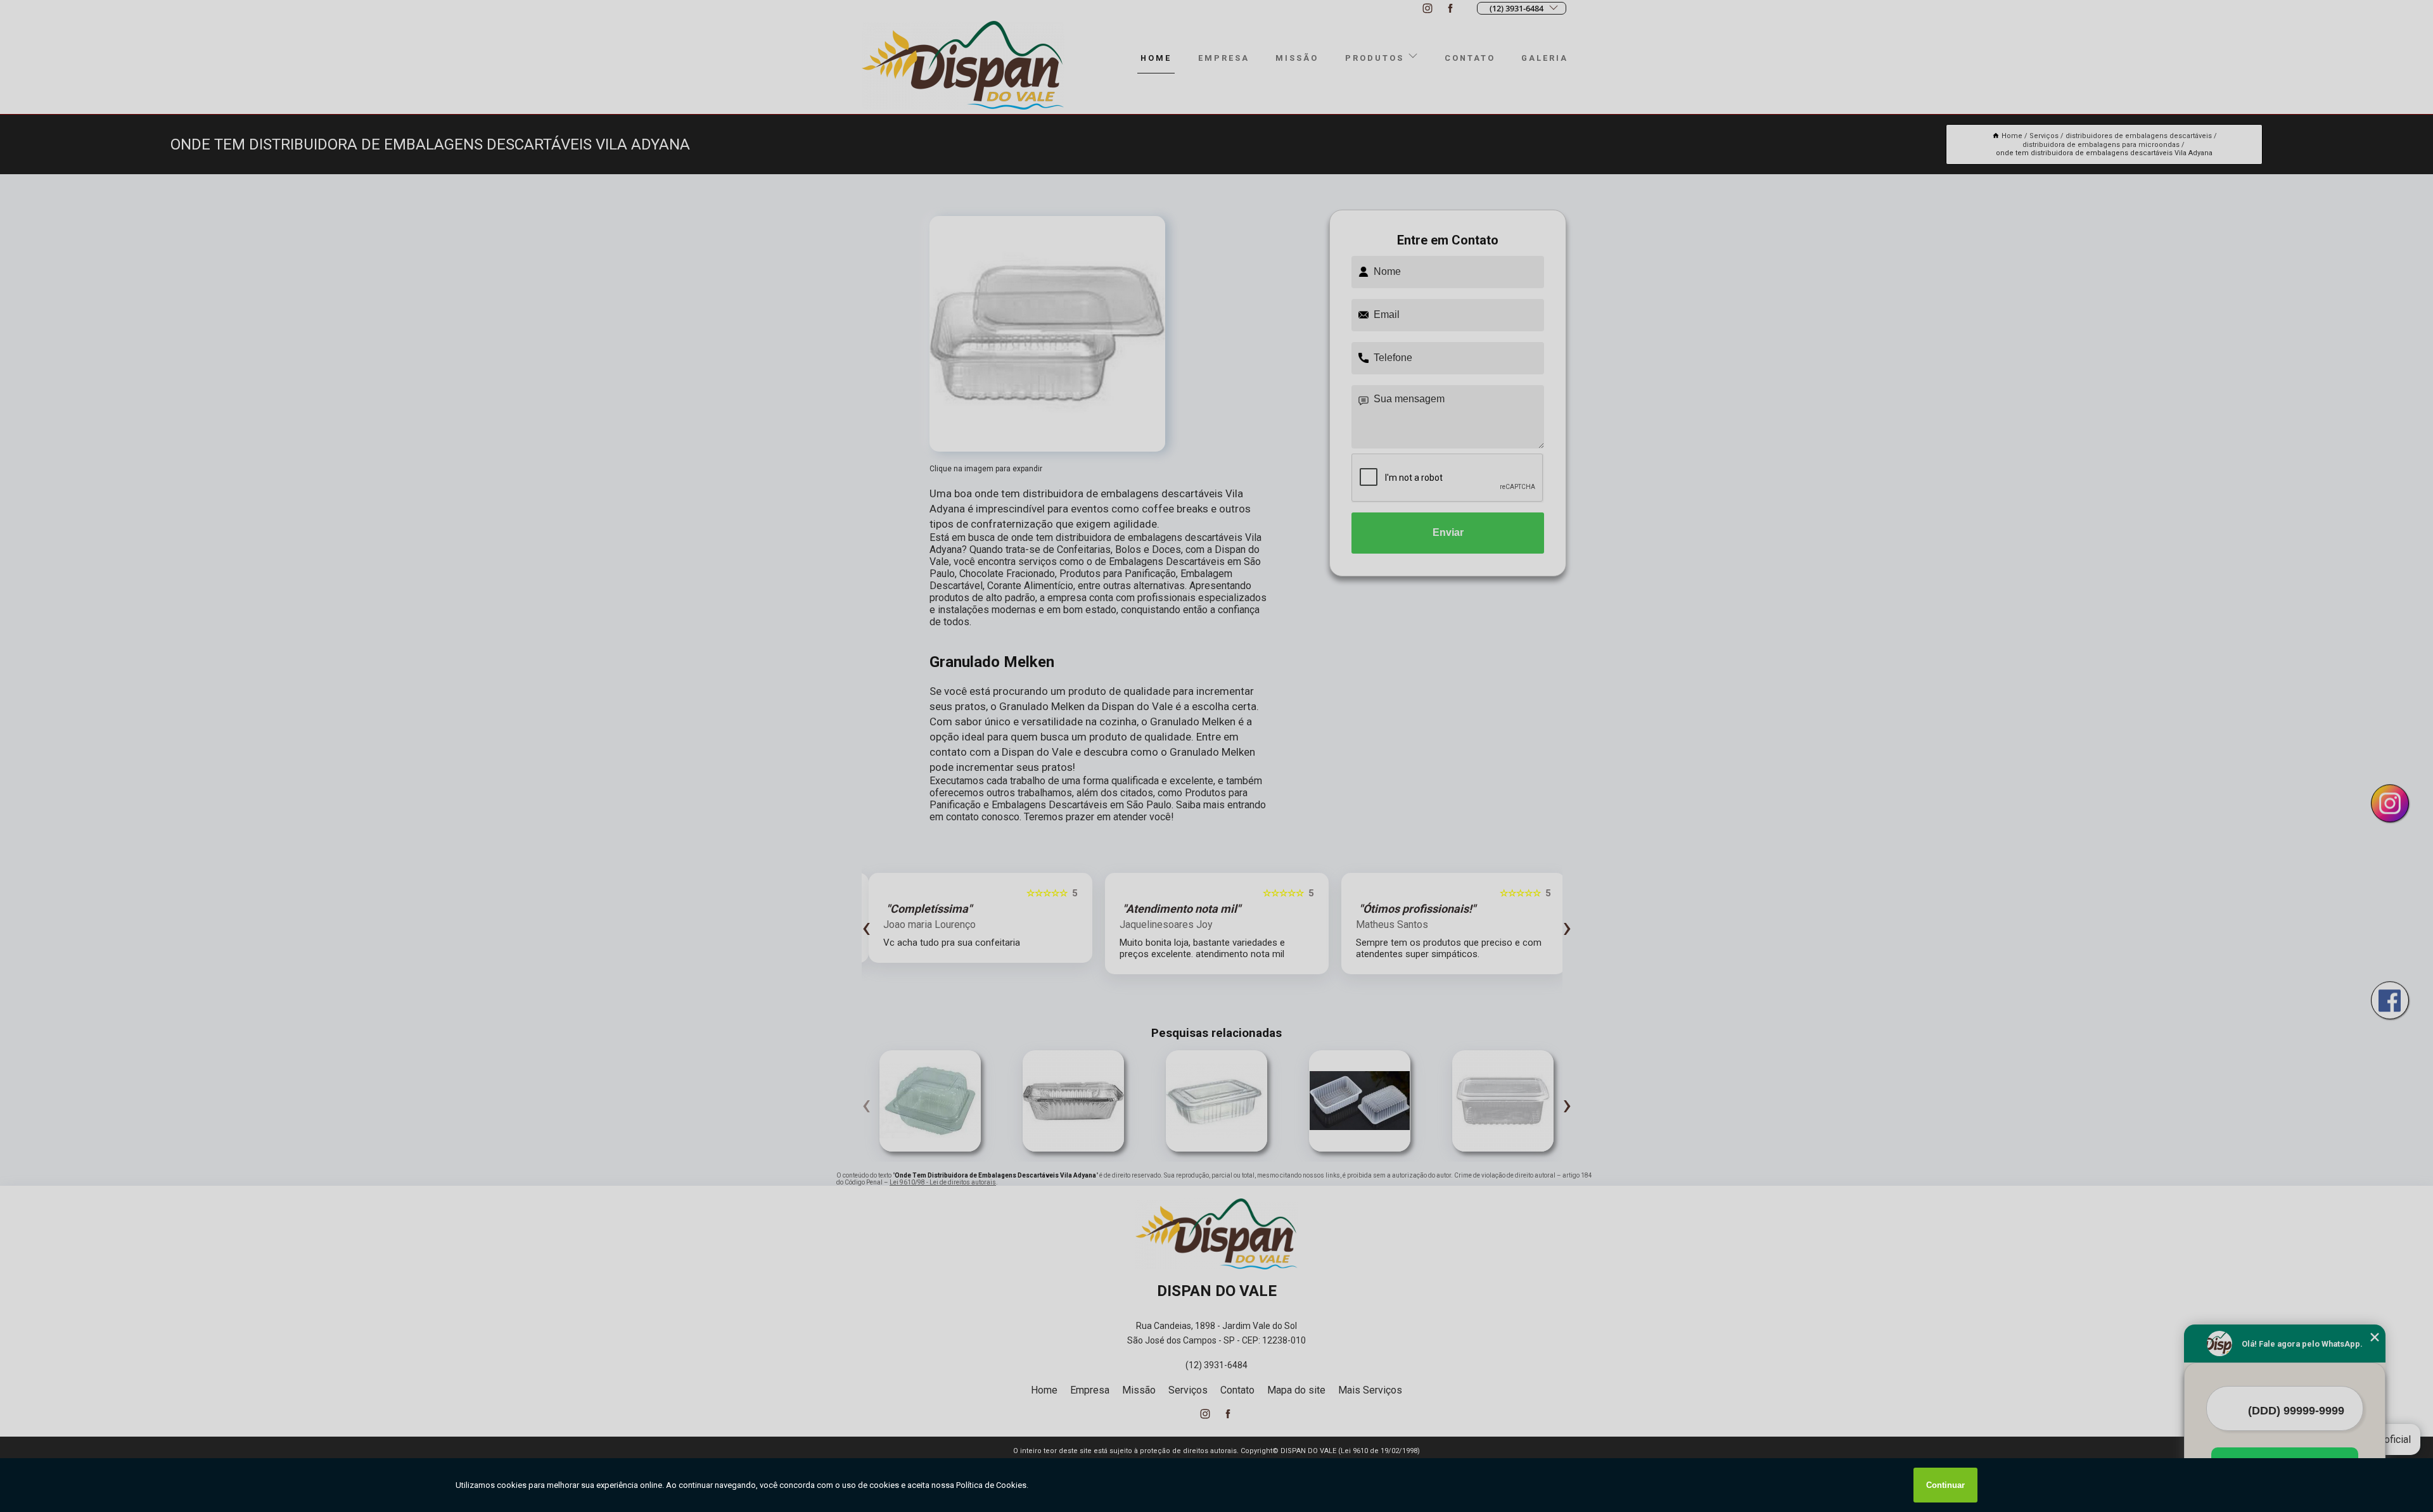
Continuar (1945, 1485)
